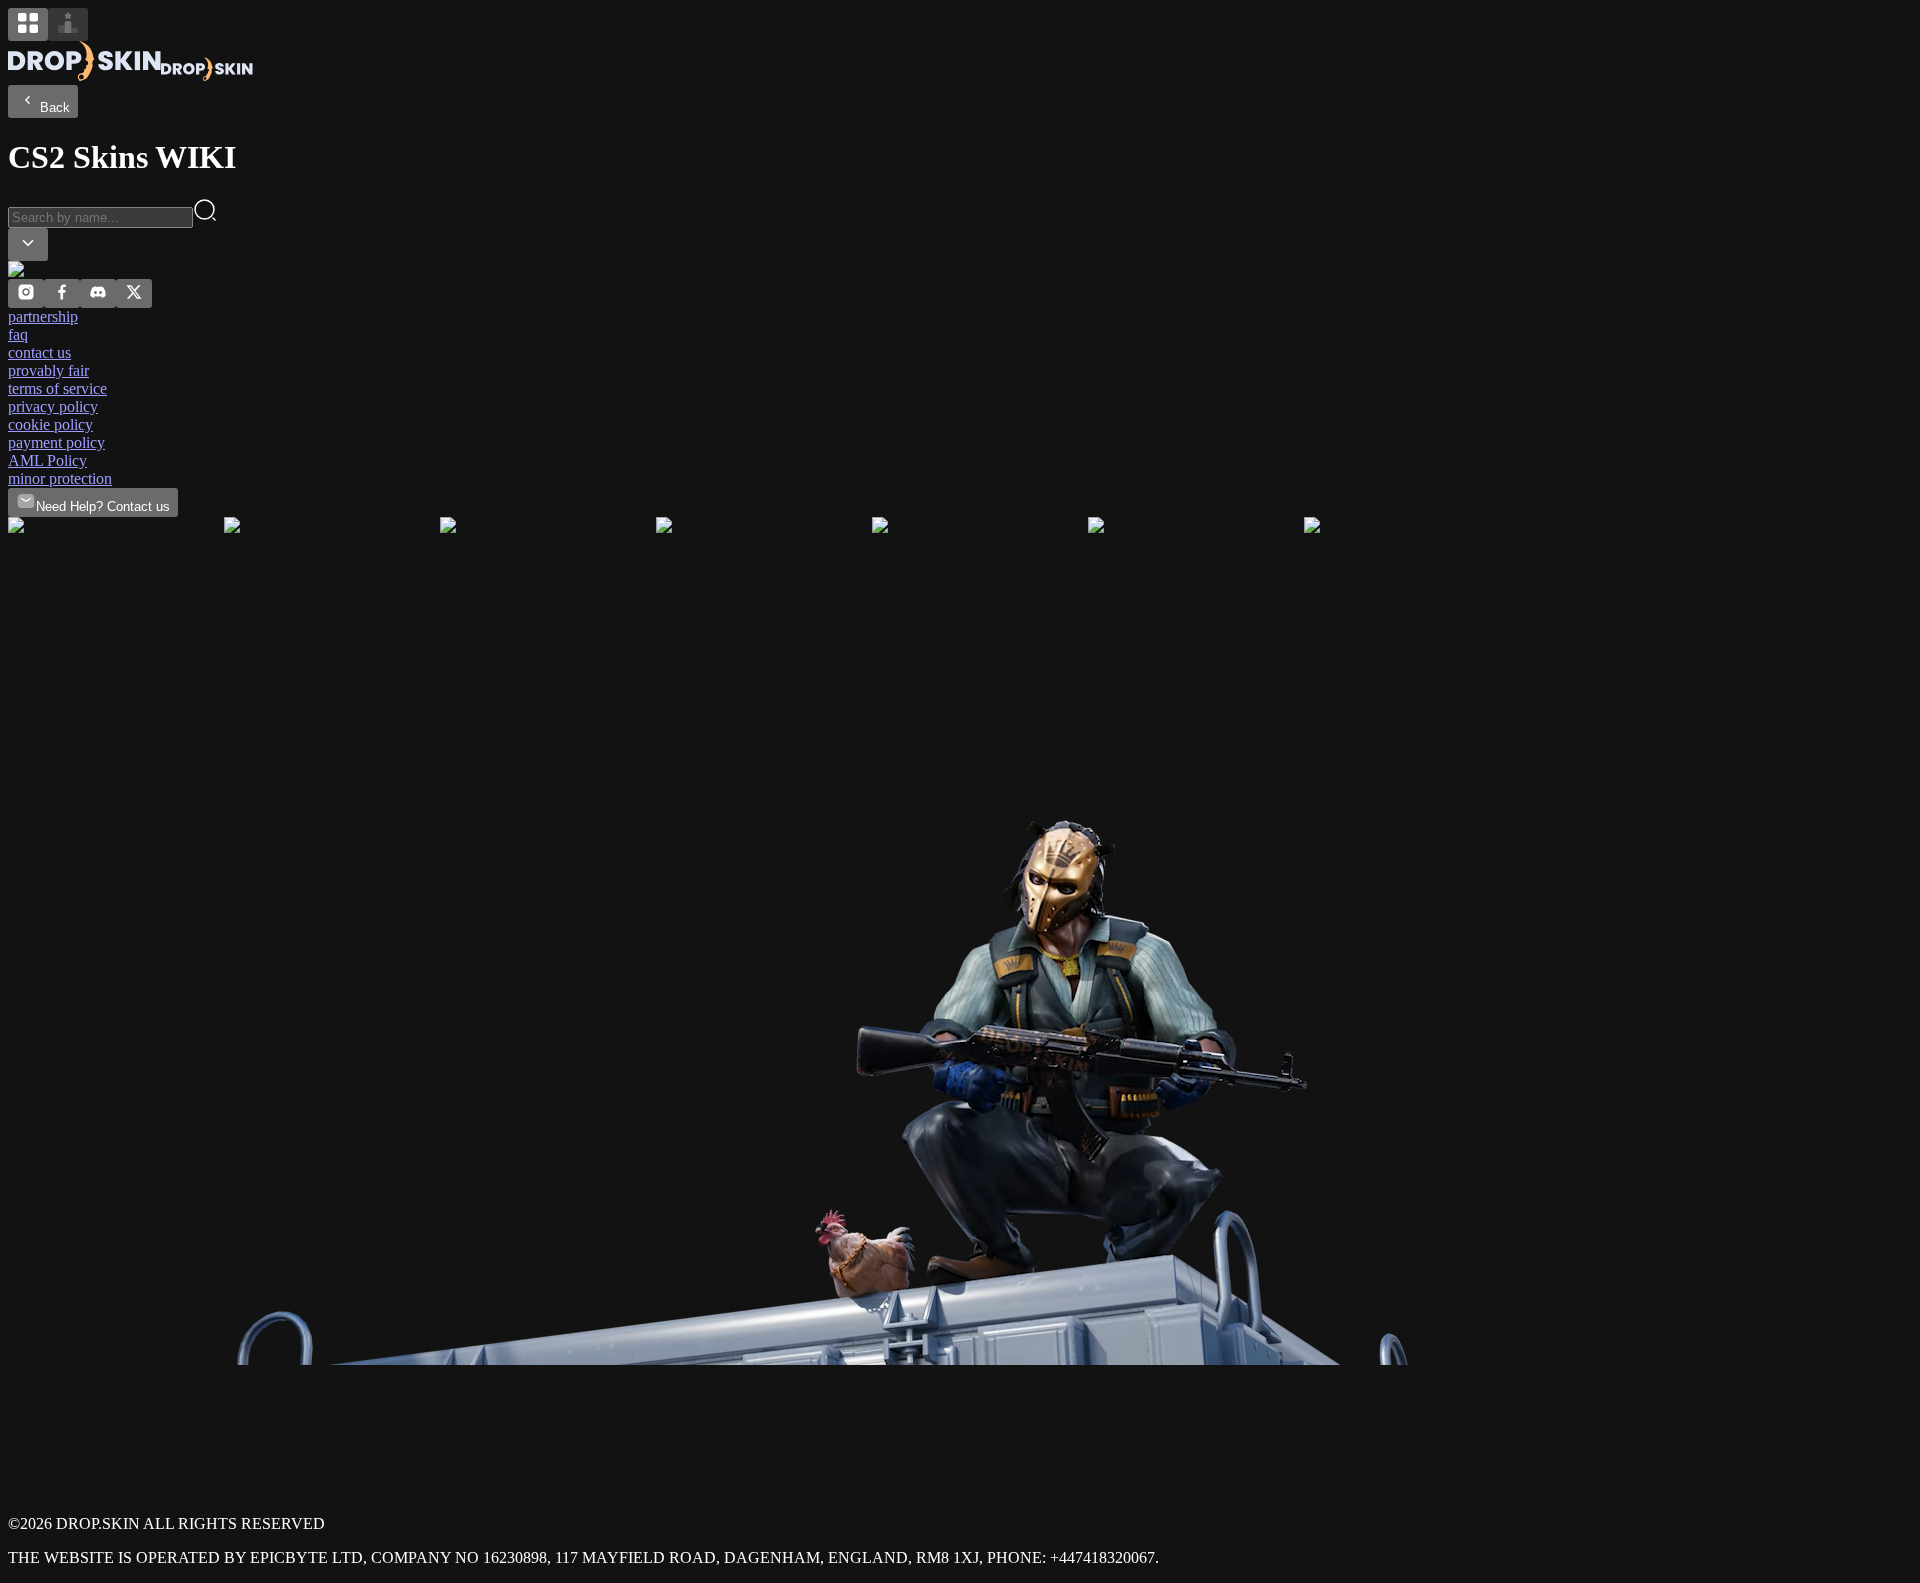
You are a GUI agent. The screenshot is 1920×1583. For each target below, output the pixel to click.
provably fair (48, 370)
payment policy (56, 442)
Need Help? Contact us (103, 506)
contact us (39, 352)
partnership (43, 316)
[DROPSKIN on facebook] (62, 296)
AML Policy (47, 460)
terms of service (57, 388)
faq (18, 334)
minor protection (60, 478)
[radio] (28, 24)
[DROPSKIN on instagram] (26, 296)
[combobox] (28, 244)
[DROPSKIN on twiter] (134, 296)
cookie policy (50, 424)
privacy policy (53, 406)
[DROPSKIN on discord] (98, 296)
